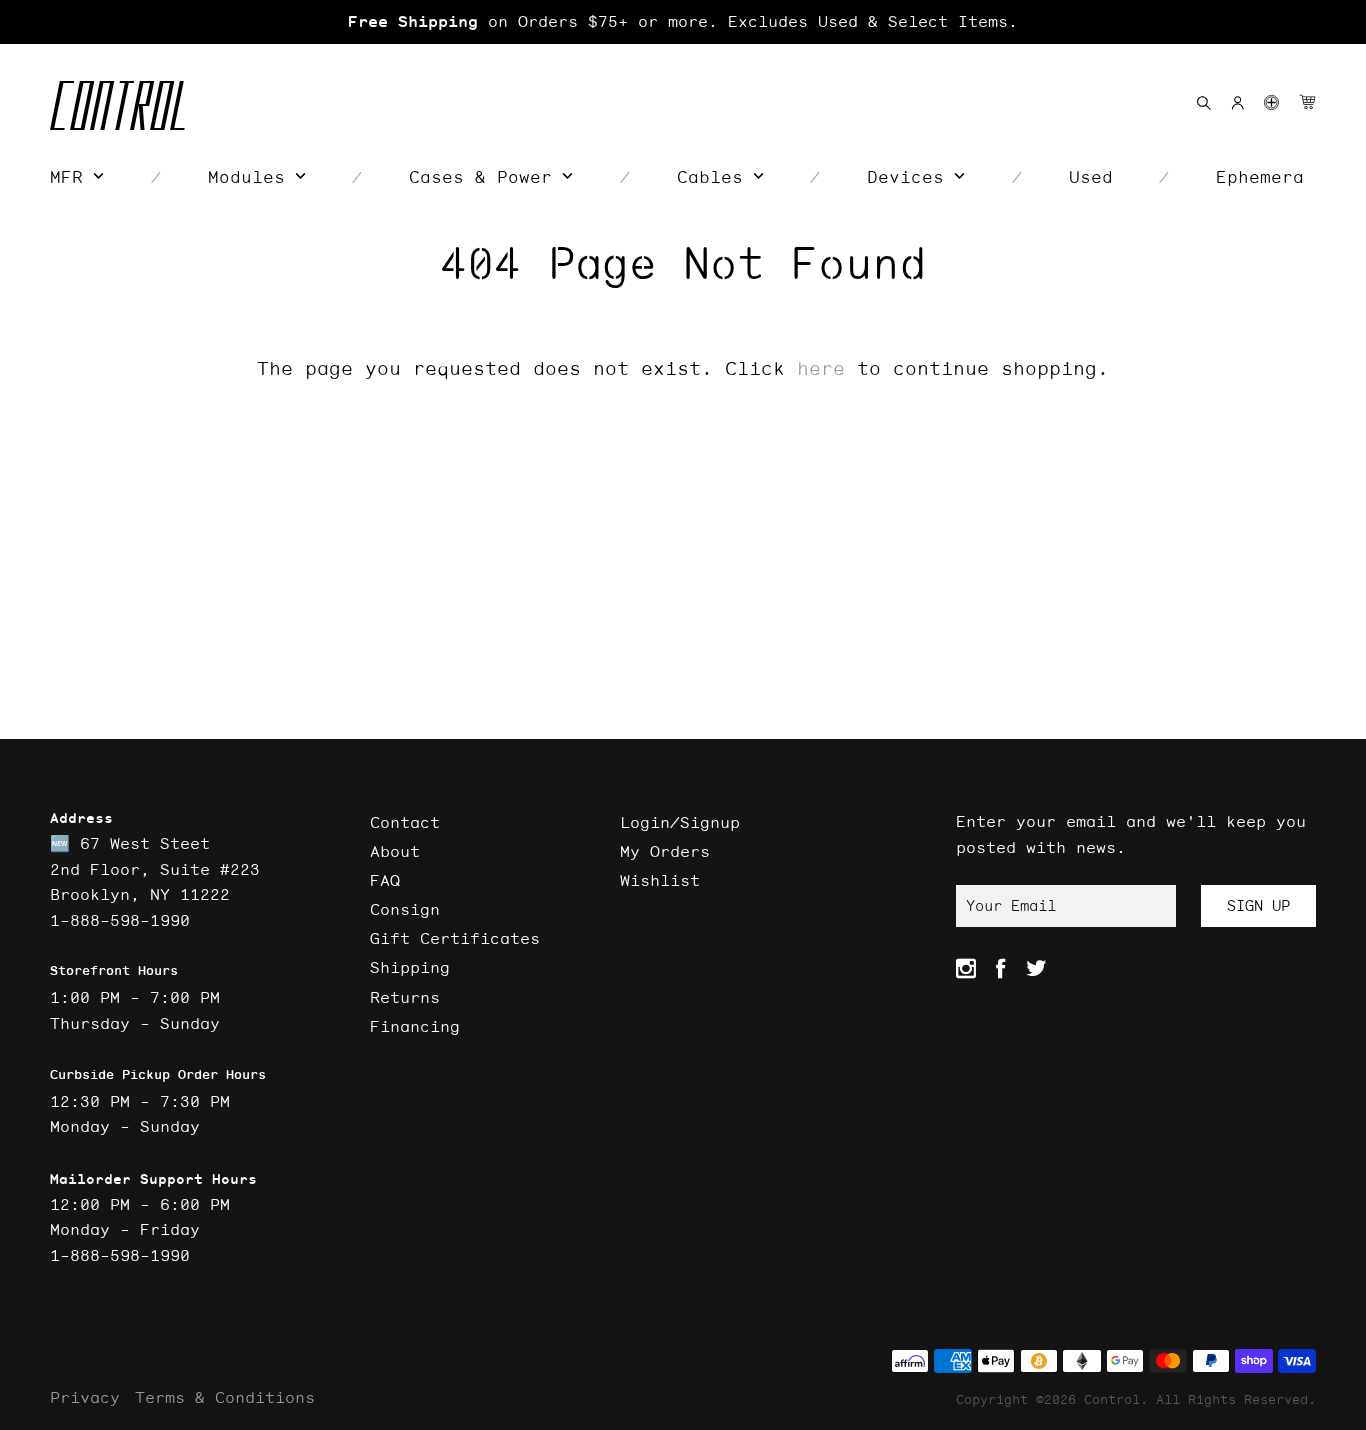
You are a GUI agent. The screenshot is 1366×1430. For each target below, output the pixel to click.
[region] (683, 22)
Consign (405, 909)
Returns (405, 997)
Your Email (1011, 905)
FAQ (385, 880)
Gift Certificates (455, 938)
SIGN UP (1258, 905)
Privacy (85, 1397)
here (821, 368)
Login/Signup (680, 822)
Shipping (410, 967)
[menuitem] (77, 177)
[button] (1271, 102)
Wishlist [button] (660, 880)
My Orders (665, 851)
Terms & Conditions (225, 1397)
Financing (415, 1026)
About (395, 851)
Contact (405, 822)
